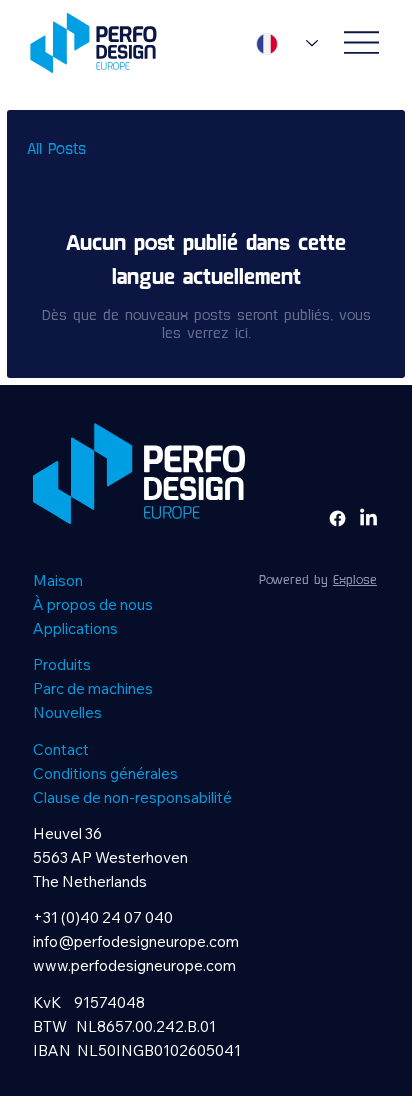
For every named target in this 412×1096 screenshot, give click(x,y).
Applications (75, 628)
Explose (355, 580)
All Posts (56, 149)
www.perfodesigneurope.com (134, 965)
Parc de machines (93, 688)
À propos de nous (93, 604)
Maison (58, 580)
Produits (62, 664)
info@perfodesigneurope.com (136, 941)
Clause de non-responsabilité (132, 797)
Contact (61, 749)
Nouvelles (67, 712)
